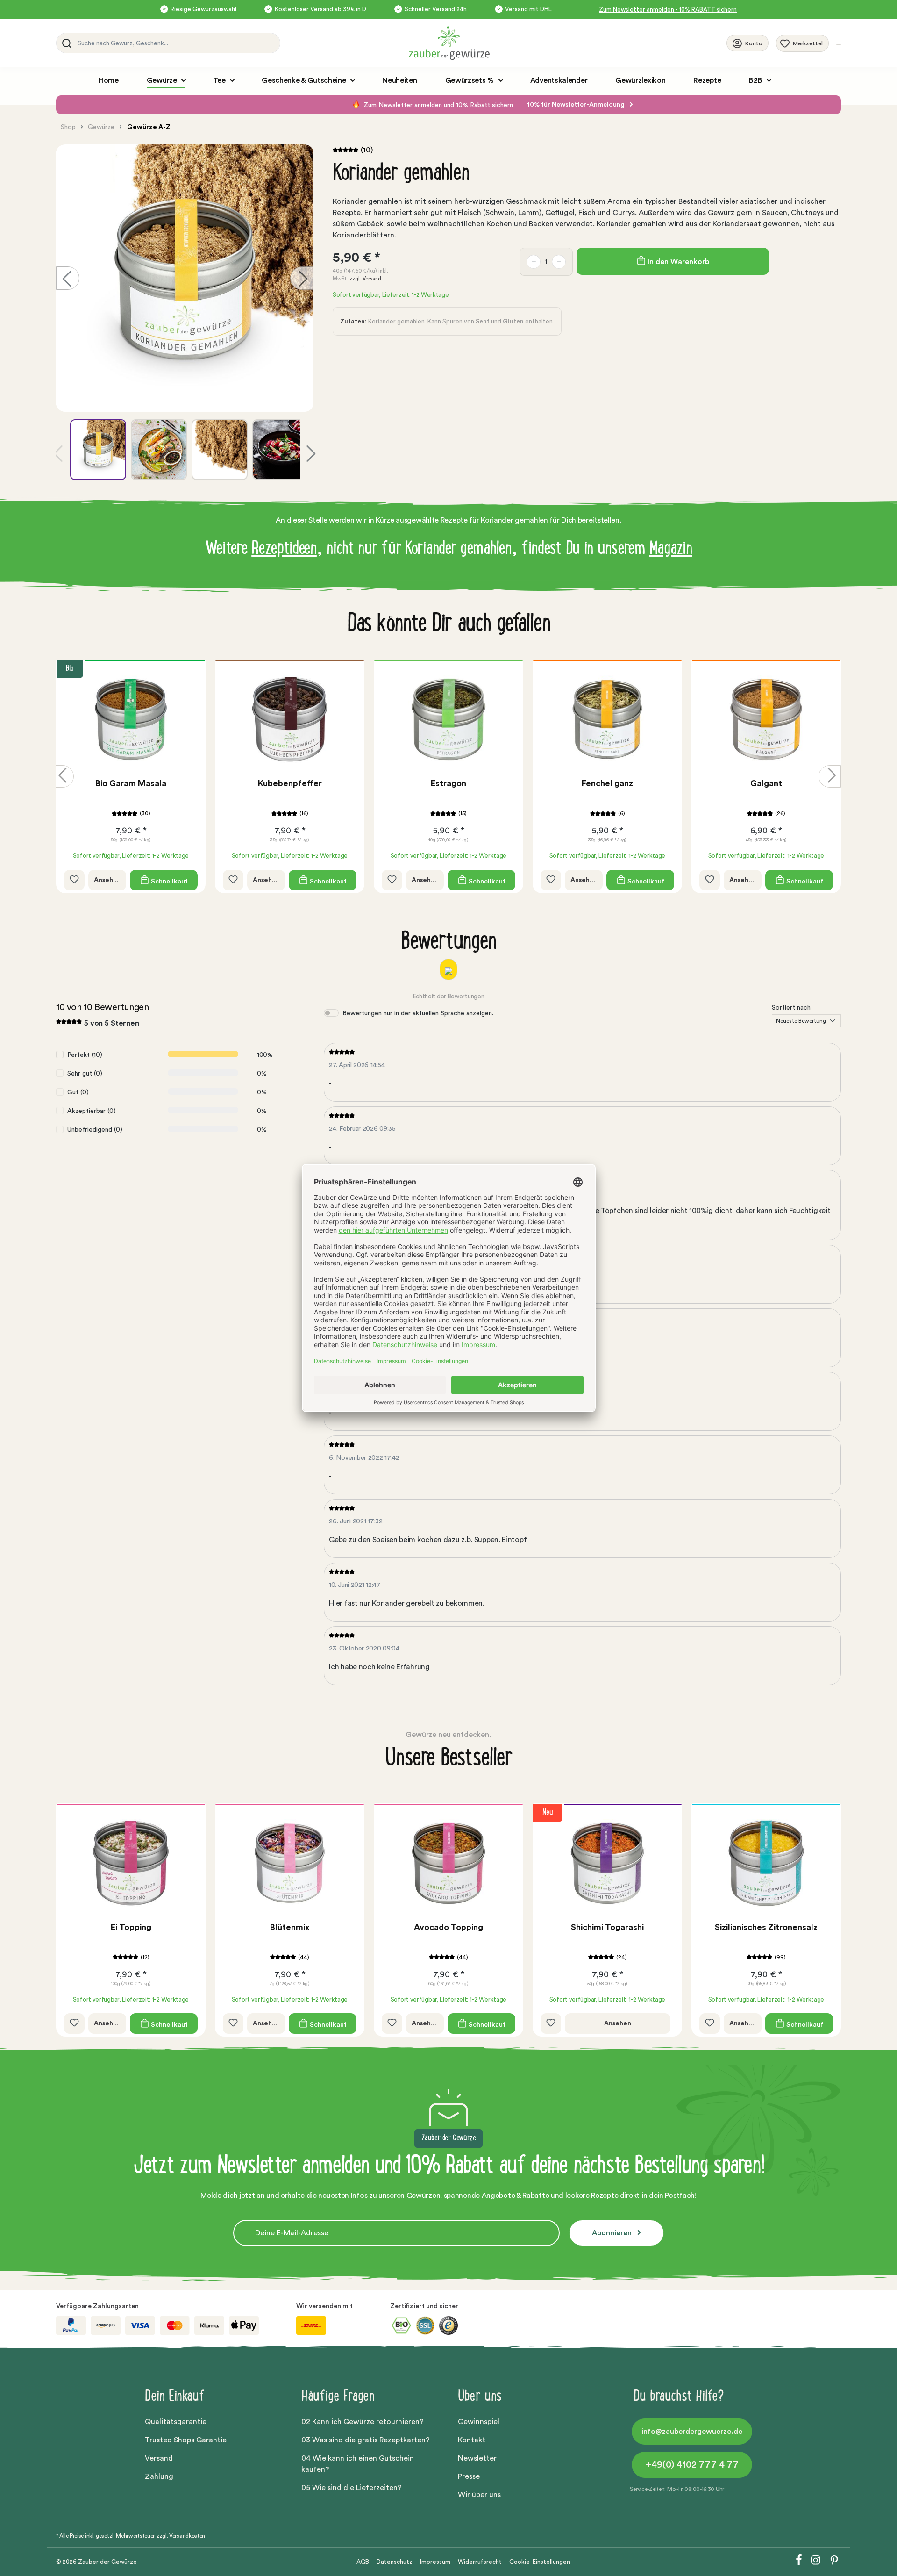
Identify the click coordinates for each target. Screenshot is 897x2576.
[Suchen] (65, 43)
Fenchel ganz (448, 783)
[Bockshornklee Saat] (766, 719)
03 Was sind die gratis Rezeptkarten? (366, 2440)
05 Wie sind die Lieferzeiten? (352, 2488)
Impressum (435, 2562)
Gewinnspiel (479, 2422)
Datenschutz (395, 2562)
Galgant (607, 783)
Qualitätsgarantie (176, 2422)
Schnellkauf (169, 881)
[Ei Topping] (131, 1863)
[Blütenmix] (290, 1863)
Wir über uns (479, 2495)
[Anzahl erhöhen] (559, 262)
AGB (363, 2562)
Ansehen (107, 880)
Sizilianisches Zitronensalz (766, 1927)
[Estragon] (290, 719)
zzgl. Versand (365, 279)
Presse (469, 2476)
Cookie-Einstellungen (540, 2562)
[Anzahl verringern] (534, 262)
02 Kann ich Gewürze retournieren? (363, 2422)
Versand (159, 2458)
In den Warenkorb (677, 262)
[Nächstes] (302, 278)
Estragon (290, 783)
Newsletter (477, 2458)
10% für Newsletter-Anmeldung (577, 105)
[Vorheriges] (68, 278)
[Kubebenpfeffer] (131, 719)
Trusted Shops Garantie (186, 2440)
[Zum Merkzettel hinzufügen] (74, 880)
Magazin (671, 550)
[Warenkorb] (839, 44)
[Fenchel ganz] (448, 719)
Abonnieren (613, 2233)
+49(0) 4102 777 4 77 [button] (692, 2465)
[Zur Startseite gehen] (567, 43)
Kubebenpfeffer (131, 783)
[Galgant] (607, 719)
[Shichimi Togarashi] (607, 1863)
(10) (367, 150)
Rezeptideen (284, 550)
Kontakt (472, 2440)
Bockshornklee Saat (766, 783)
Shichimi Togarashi (607, 1927)
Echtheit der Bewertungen (449, 996)
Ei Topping (131, 1927)
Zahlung (159, 2476)
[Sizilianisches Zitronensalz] (766, 1863)
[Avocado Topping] (448, 1863)
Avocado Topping (448, 1927)
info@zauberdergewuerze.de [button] (692, 2432)
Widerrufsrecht (480, 2562)
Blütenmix (290, 1927)
